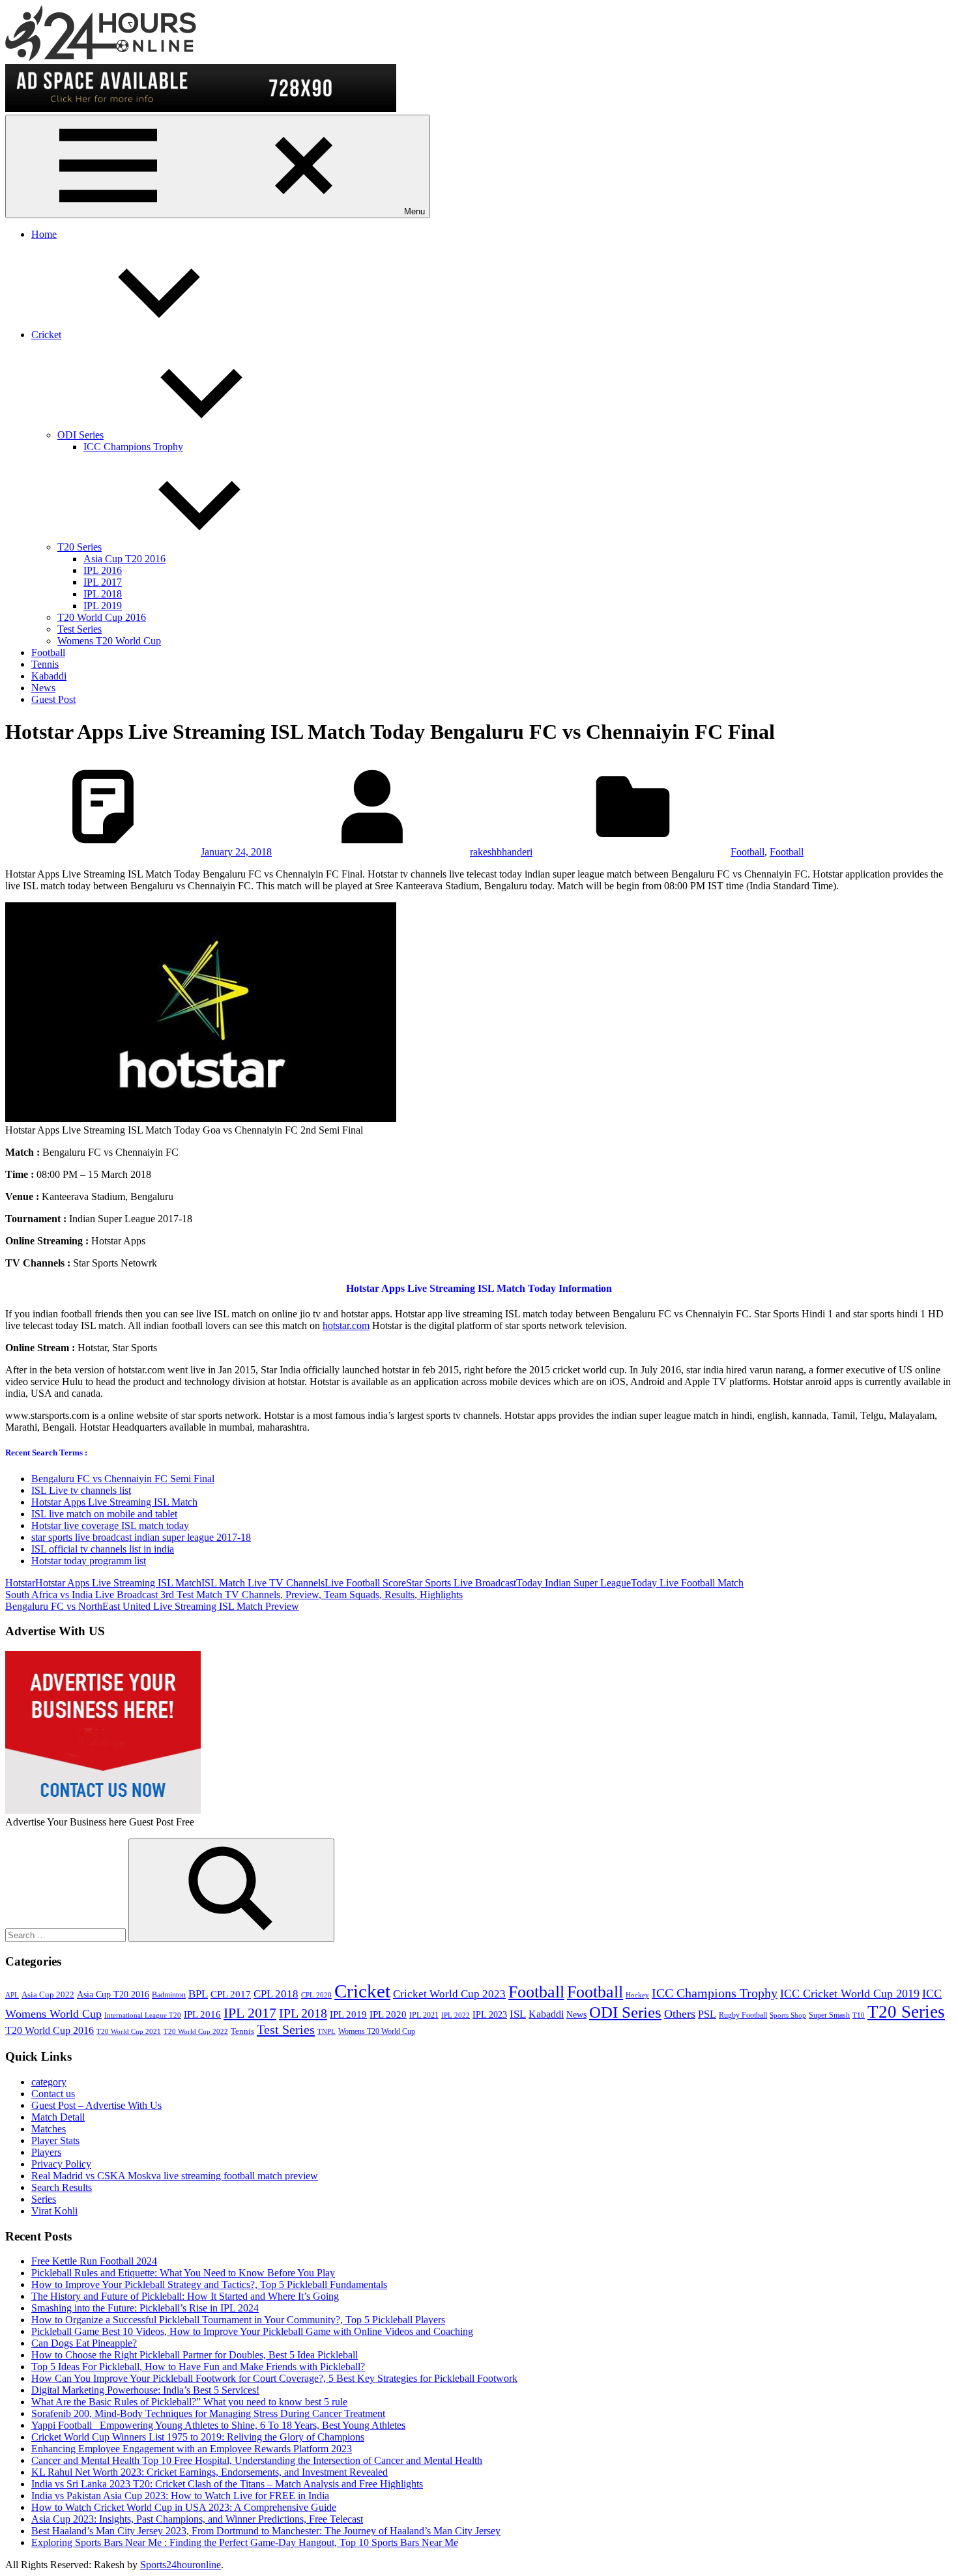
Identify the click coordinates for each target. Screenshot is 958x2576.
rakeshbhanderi (501, 852)
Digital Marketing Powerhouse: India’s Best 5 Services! (145, 2390)
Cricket (46, 335)
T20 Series (80, 547)
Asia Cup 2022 (48, 1995)
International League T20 (143, 2015)
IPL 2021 (424, 2015)
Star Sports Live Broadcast (461, 1583)
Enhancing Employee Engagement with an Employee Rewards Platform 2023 (192, 2449)
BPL (198, 1994)
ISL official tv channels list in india (103, 1549)
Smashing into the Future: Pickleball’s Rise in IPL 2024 (145, 2308)
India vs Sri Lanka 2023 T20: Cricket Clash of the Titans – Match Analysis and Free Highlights (227, 2484)
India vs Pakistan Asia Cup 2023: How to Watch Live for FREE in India (180, 2496)
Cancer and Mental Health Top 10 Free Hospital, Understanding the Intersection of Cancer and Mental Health (257, 2460)
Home (44, 234)
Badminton (169, 1995)
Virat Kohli (54, 2211)
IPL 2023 (490, 2014)
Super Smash (829, 2015)
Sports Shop (788, 2015)
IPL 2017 (103, 582)
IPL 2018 (103, 594)
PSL (707, 2014)
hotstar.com (346, 1325)
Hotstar (20, 1583)
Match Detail (58, 2117)
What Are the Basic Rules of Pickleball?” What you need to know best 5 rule (189, 2402)
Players (46, 2152)
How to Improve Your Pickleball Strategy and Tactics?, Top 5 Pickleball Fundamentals (209, 2284)
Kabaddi (49, 676)
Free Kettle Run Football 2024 (94, 2261)
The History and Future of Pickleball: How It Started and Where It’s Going (185, 2296)
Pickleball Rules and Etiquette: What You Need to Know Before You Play (183, 2273)
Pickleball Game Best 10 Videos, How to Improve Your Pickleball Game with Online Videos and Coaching (252, 2331)
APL (12, 1995)
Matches (49, 2129)
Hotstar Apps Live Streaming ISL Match (114, 1502)
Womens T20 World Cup (109, 641)
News (43, 688)
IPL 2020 (388, 2014)
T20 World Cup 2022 (196, 2032)
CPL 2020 (316, 1995)
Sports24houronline (181, 2565)
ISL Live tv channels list (81, 1490)
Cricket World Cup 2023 (449, 1994)
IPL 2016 (103, 570)
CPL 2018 (276, 1994)
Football (48, 652)
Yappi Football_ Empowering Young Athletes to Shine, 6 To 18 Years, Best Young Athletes (218, 2425)
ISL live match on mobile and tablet (104, 1514)
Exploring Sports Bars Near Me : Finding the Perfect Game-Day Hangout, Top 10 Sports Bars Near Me (245, 2542)
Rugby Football (743, 2015)
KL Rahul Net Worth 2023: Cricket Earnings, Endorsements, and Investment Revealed (210, 2472)
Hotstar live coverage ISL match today (110, 1525)
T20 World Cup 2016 (102, 617)
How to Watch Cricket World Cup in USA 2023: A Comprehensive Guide (184, 2507)
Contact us (53, 2094)
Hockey (637, 1995)
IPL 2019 (103, 606)
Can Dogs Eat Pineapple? (84, 2343)
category (49, 2082)
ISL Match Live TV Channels (263, 1583)
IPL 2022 (456, 2015)
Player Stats (55, 2140)
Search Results (62, 2187)
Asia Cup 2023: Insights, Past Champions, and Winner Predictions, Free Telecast (197, 2519)
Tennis (45, 664)
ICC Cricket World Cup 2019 (850, 1994)
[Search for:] (67, 1935)
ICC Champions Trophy (133, 447)
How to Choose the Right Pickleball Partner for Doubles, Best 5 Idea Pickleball (195, 2355)
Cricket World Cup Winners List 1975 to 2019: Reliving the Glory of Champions (198, 2437)
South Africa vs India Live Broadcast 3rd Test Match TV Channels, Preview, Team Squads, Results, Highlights (234, 1595)
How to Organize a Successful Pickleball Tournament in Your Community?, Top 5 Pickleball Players (238, 2320)
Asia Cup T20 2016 (124, 559)
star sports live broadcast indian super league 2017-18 (141, 1537)
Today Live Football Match (687, 1583)
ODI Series (80, 435)
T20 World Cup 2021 (129, 2032)
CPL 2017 (231, 1994)
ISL (518, 2014)
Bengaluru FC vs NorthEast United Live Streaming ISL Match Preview (152, 1606)
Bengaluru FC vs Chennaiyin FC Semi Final (123, 1479)
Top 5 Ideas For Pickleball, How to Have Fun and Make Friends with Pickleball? (198, 2367)
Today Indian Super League (573, 1583)
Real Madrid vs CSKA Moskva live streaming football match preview (175, 2176)
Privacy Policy (61, 2164)
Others (680, 2014)
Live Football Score (365, 1583)
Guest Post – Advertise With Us (96, 2105)
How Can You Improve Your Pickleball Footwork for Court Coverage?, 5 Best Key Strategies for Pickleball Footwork (274, 2378)
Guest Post (53, 699)
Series (44, 2199)
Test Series (80, 629)
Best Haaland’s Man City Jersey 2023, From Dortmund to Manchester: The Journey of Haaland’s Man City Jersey (266, 2531)
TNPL (327, 2032)
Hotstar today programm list (89, 1561)
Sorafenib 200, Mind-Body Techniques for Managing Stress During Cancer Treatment (208, 2413)
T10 (859, 2015)
